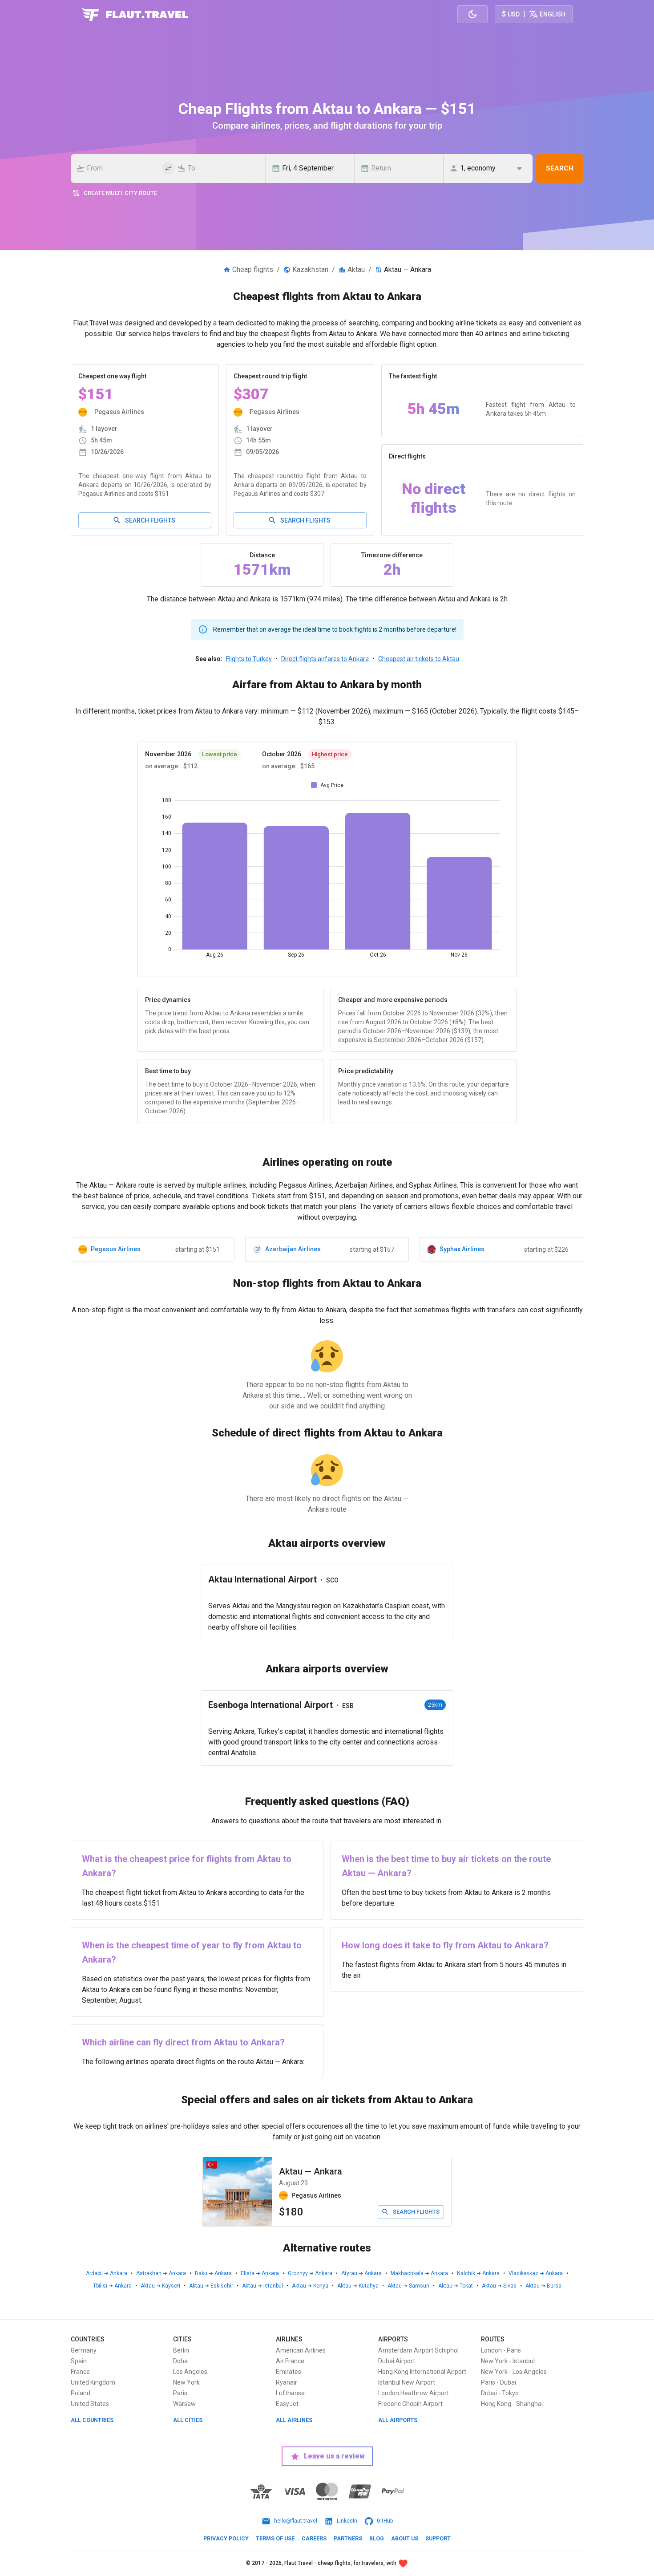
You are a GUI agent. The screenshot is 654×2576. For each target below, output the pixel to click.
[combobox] (122, 168)
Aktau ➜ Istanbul (262, 2286)
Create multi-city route (120, 193)
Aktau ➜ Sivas (499, 2286)
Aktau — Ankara (311, 2171)
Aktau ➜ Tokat (456, 2286)
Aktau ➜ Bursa (543, 2286)
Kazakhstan (310, 270)
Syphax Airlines (462, 1249)
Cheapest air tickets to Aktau (419, 659)
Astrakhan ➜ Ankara (161, 2273)
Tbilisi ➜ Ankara (112, 2286)
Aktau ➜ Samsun (408, 2286)
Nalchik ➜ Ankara (478, 2273)
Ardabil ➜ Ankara (107, 2273)
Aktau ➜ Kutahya (358, 2286)
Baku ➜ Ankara (213, 2273)
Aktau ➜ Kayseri (160, 2286)
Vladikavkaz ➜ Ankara (536, 2273)
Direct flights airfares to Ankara (325, 659)
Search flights (150, 520)
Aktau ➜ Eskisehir (211, 2286)
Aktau (356, 270)
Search (560, 168)
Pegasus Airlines (116, 1249)
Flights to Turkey (249, 659)
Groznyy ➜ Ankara (310, 2273)
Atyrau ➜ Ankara (361, 2273)
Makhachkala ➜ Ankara (419, 2273)
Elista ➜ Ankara (260, 2273)
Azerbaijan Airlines (293, 1249)
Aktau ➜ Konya (310, 2286)
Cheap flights (253, 270)
